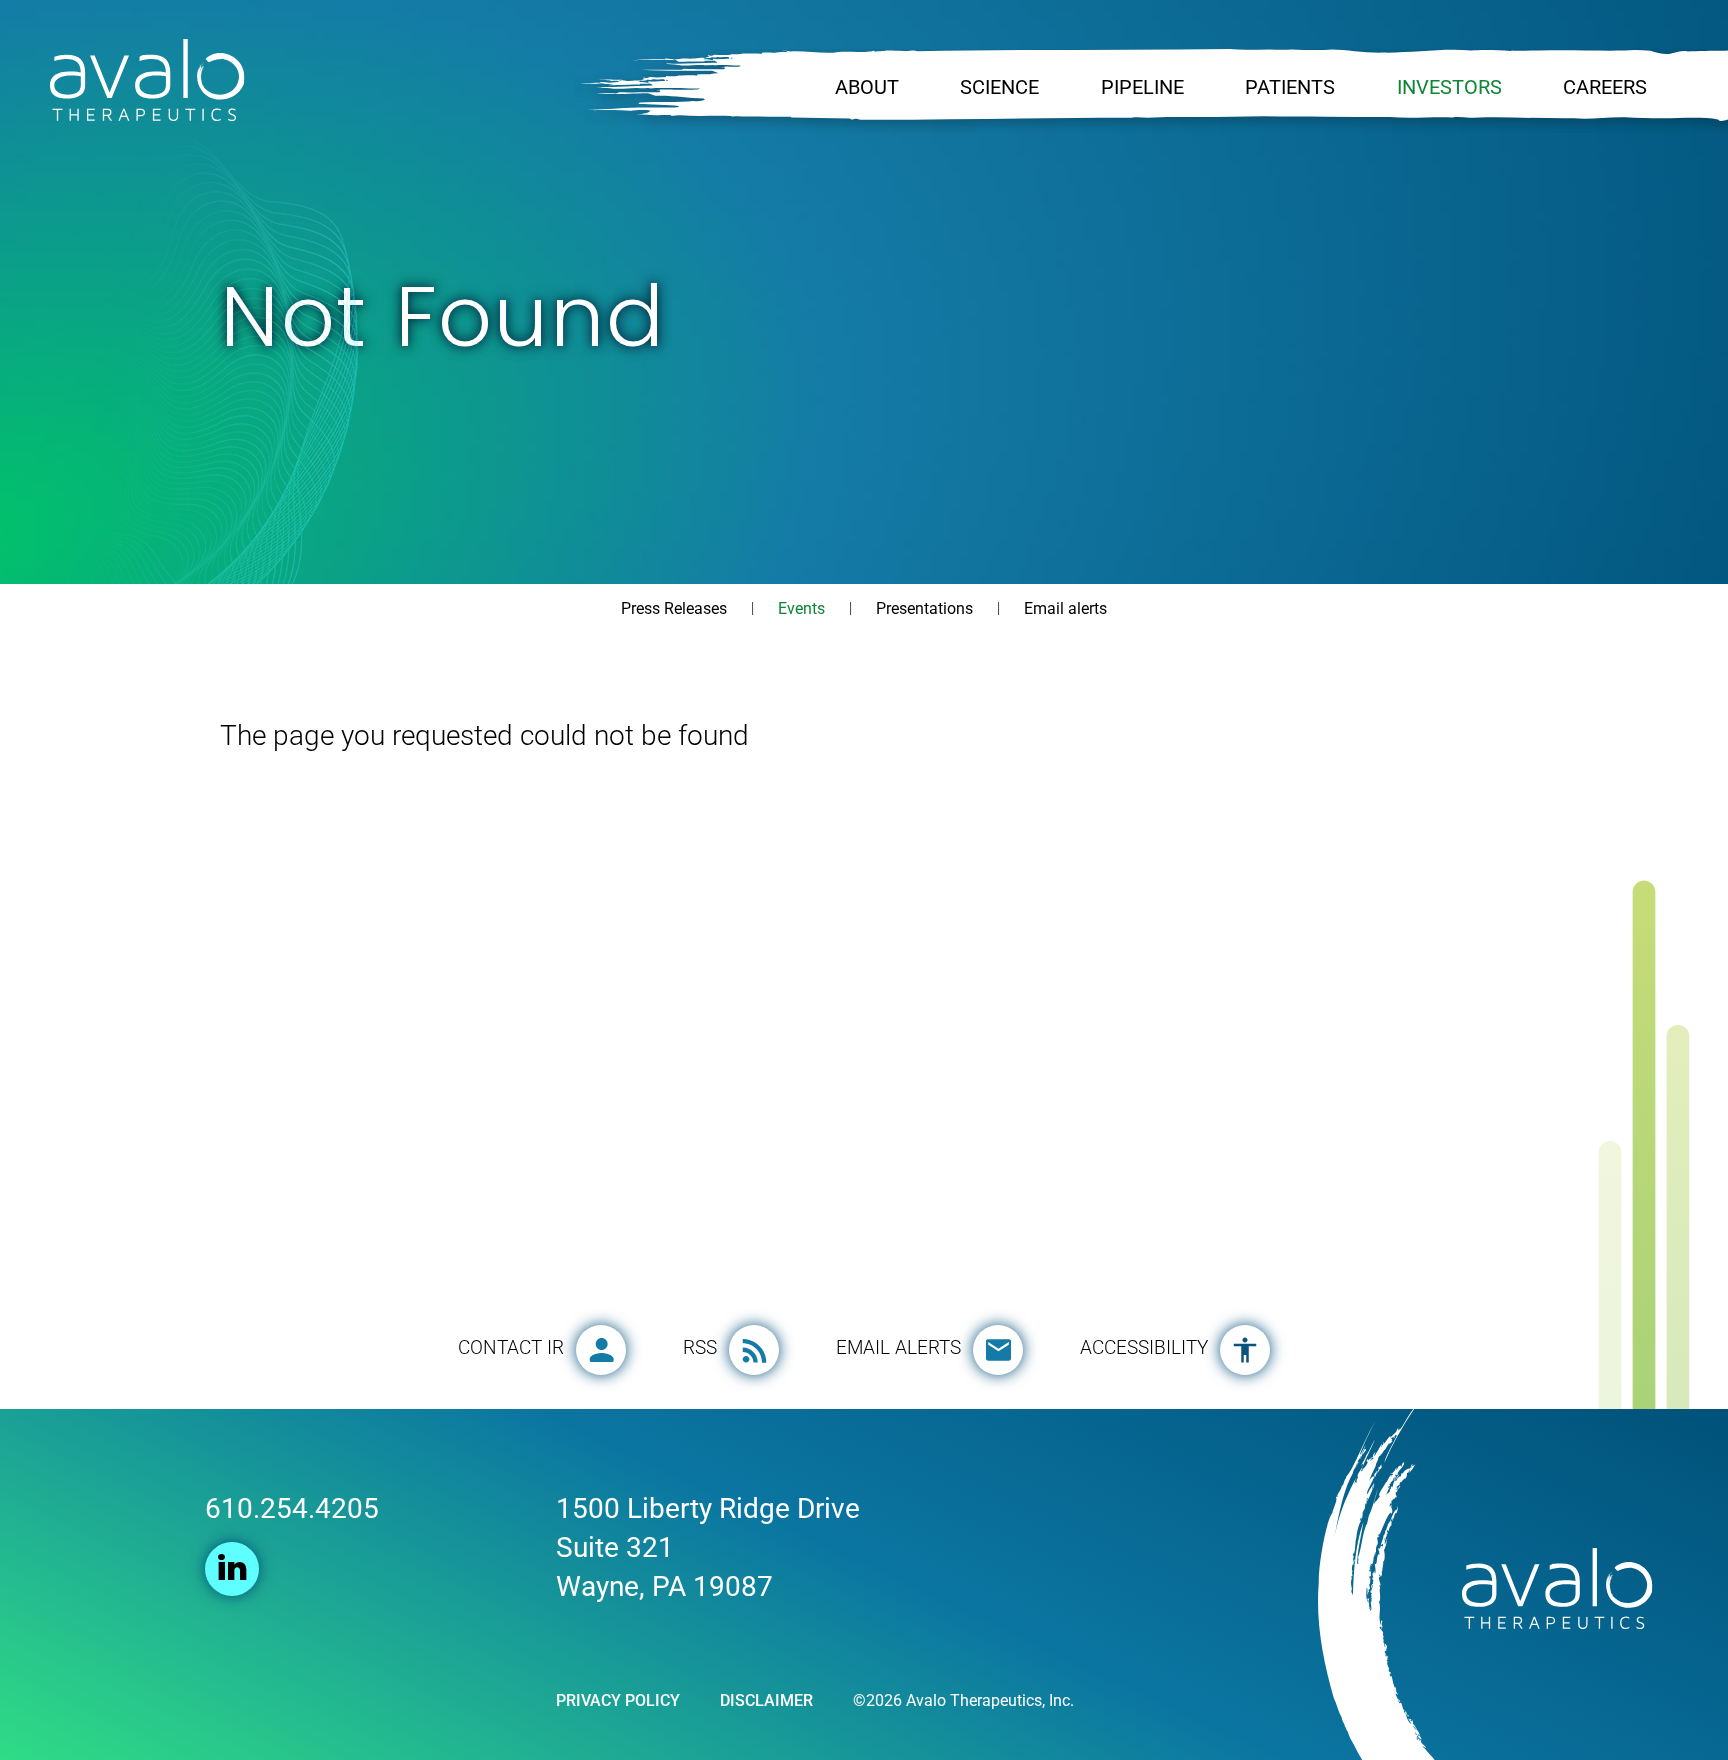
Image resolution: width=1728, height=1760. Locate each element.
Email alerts (1065, 608)
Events (801, 608)
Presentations (924, 608)
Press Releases (674, 608)
